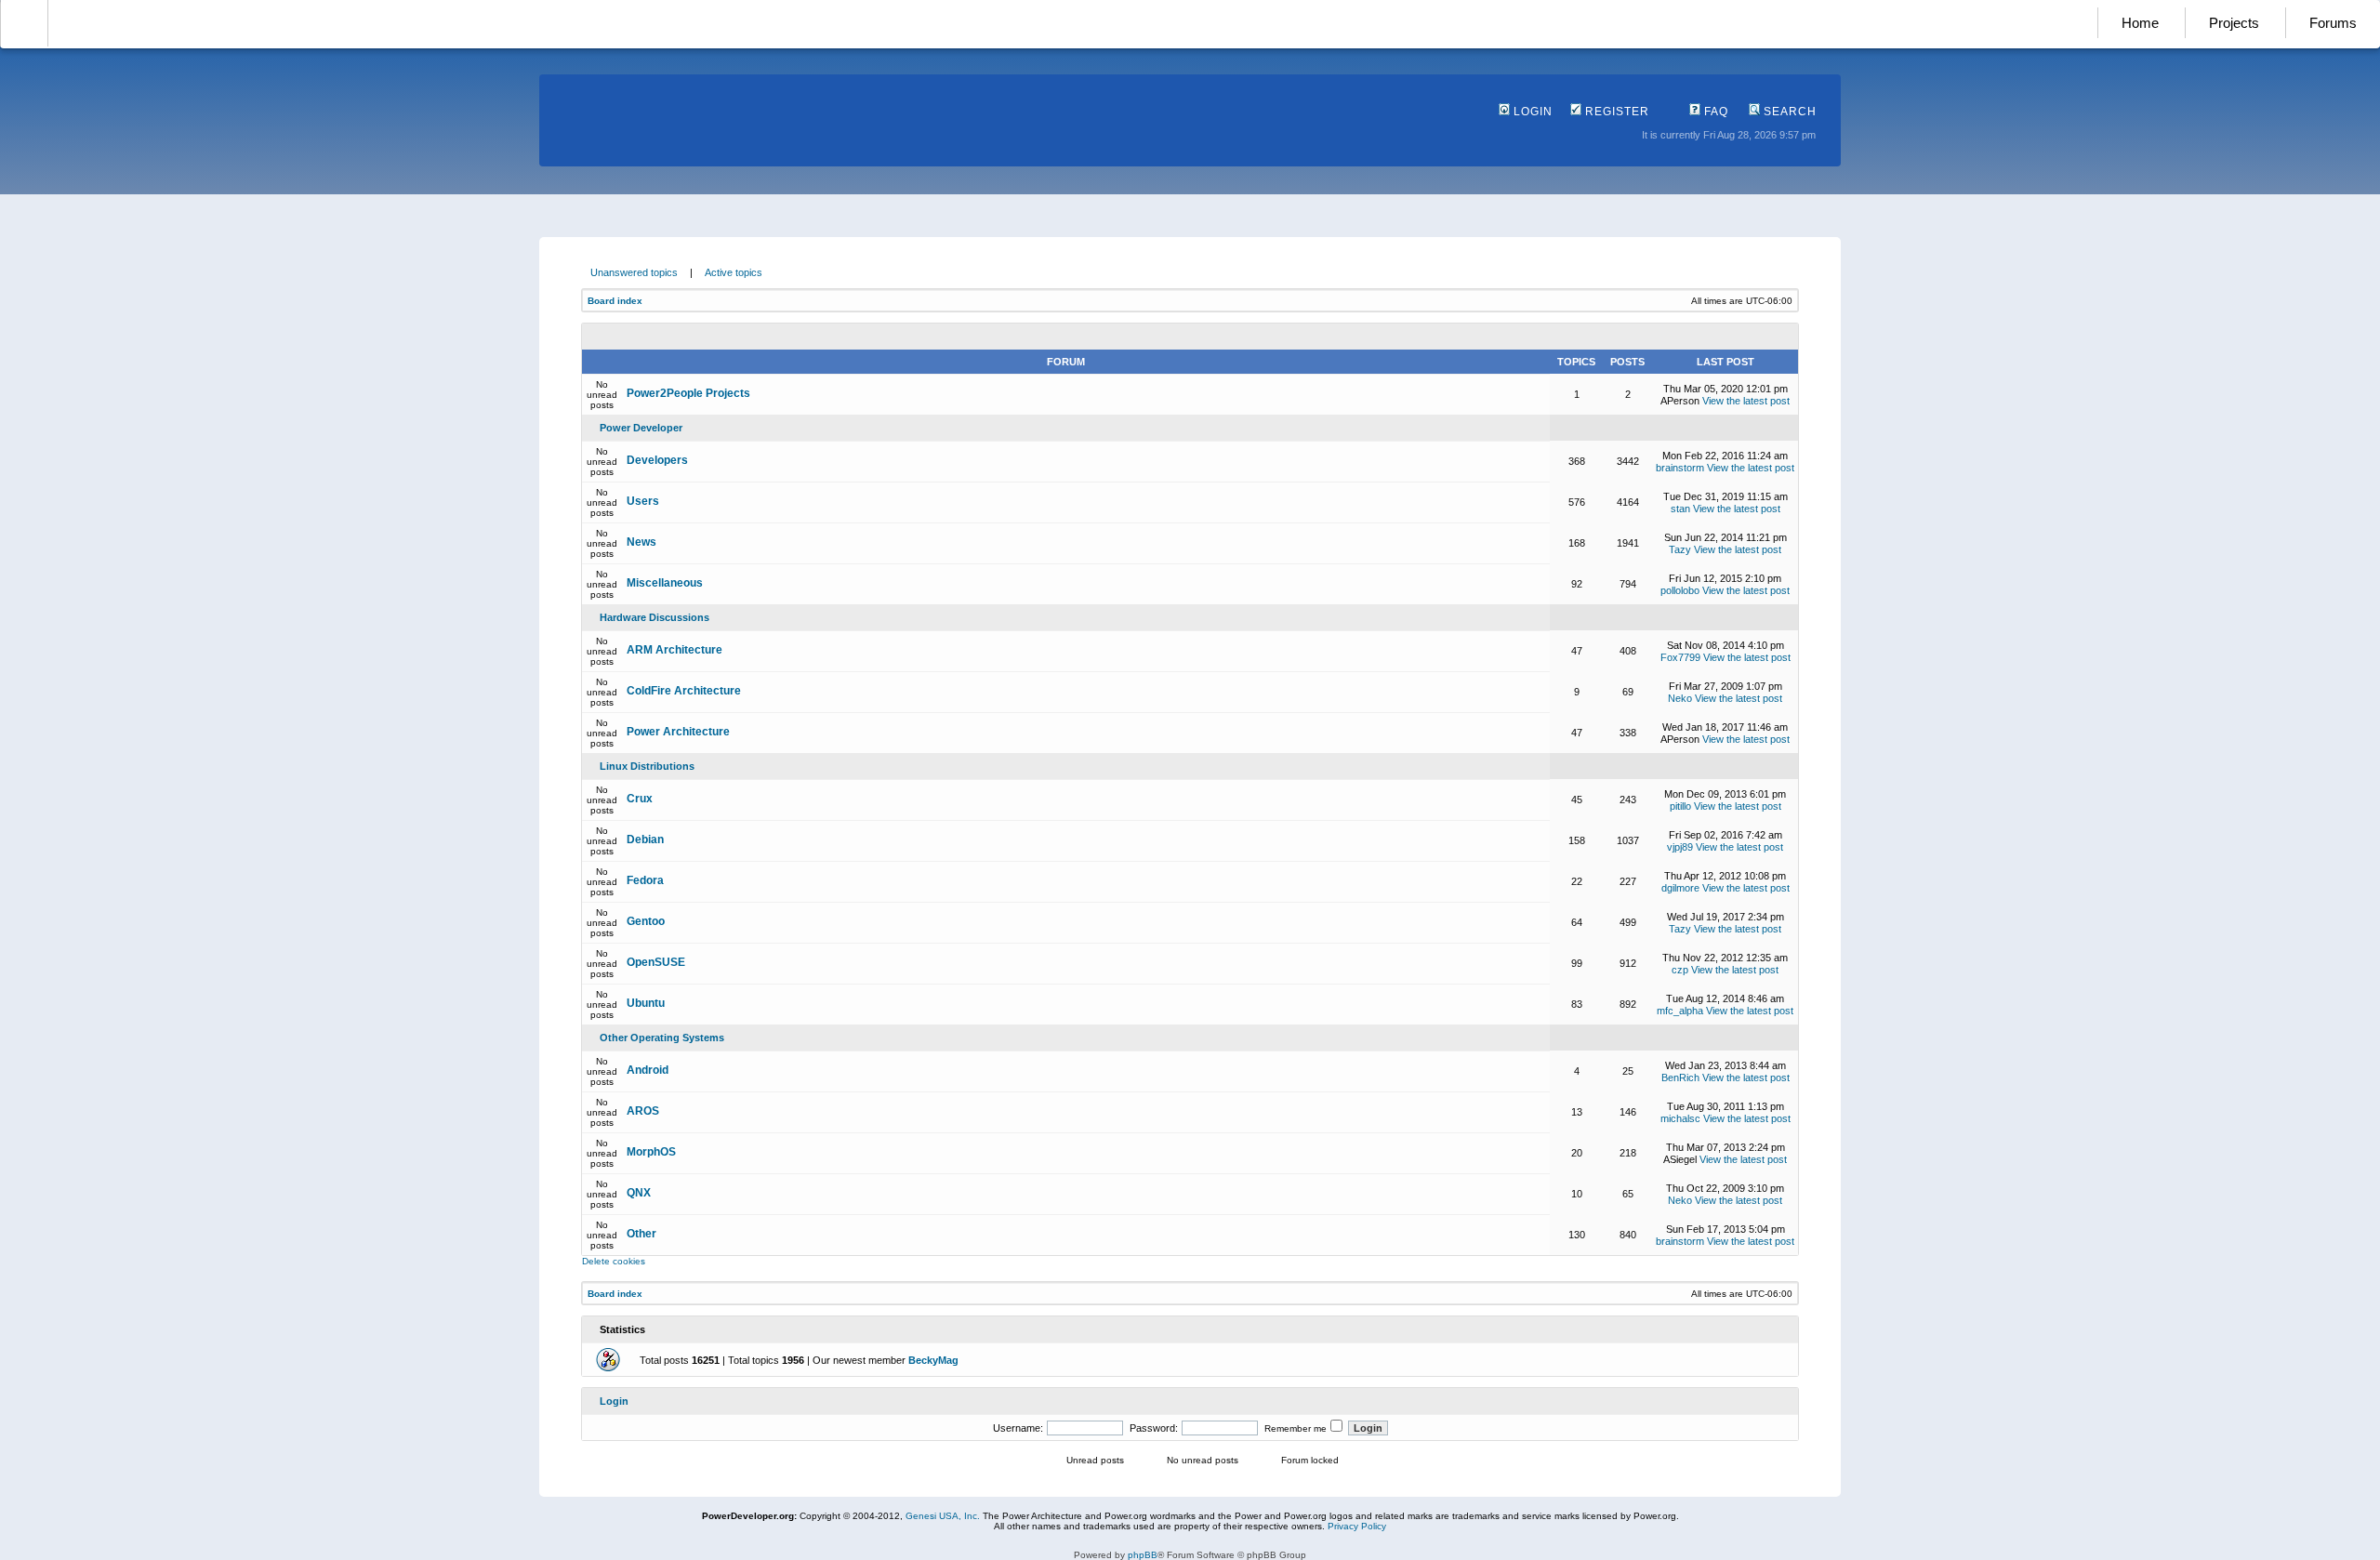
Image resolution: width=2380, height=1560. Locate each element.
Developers (657, 460)
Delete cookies (614, 1261)
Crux (640, 799)
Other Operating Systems (662, 1038)
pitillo (1680, 806)
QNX (639, 1193)
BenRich (1680, 1077)
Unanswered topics (634, 272)
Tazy (1680, 549)
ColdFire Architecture (684, 691)
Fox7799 (1680, 657)
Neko (1680, 698)
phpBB (1143, 1555)
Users (643, 501)
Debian (645, 839)
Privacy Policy (1357, 1526)
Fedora (645, 880)
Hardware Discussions (654, 617)
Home (2140, 23)
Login (1531, 112)
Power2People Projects (688, 393)
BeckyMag (933, 1360)
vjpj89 (1680, 847)
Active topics (734, 272)
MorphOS (651, 1152)
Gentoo (646, 921)
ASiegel (1680, 1159)
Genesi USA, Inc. (943, 1516)
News (641, 542)
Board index (615, 301)
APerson (1680, 401)
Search (1788, 112)
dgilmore (1680, 888)
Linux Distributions (647, 766)
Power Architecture (678, 732)
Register (1615, 112)
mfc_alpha (1680, 1011)
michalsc (1680, 1118)
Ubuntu (646, 1003)
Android (648, 1070)
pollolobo (1680, 590)
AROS (643, 1111)
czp (1680, 970)
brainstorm (1680, 468)
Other (641, 1234)
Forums (2333, 23)
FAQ (1714, 112)
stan (1680, 509)
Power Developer (641, 428)
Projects (2234, 23)
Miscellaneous (665, 583)
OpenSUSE (656, 962)
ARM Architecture (674, 650)
